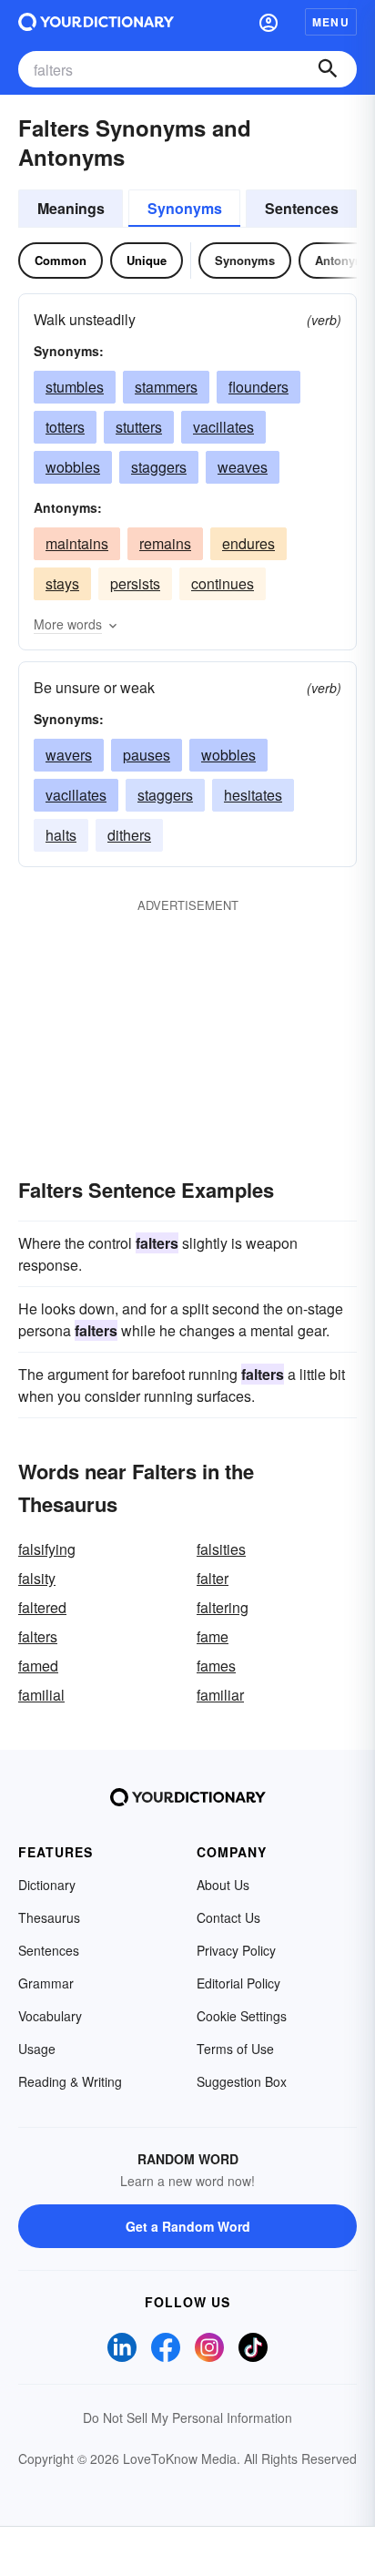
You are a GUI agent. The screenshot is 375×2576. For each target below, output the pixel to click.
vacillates (223, 427)
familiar (220, 1695)
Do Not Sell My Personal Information (187, 2418)
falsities (221, 1549)
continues (223, 583)
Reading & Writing (70, 2081)
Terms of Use (235, 2049)
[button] (269, 22)
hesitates (253, 795)
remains (165, 543)
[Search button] (328, 69)
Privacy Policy (236, 1950)
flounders (258, 387)
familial (41, 1695)
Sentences (302, 208)
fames (216, 1666)
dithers (129, 835)
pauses (147, 755)
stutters (139, 427)
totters (65, 427)
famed (38, 1666)
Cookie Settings (242, 2016)
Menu (331, 22)
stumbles (75, 387)
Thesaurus (49, 1917)
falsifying (47, 1549)
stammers (166, 387)
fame (213, 1636)
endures (248, 543)
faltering (223, 1607)
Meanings (71, 208)
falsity (37, 1578)
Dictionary (47, 1885)
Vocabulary (50, 2016)
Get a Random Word (188, 2226)
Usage (37, 2049)
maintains (77, 543)
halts (61, 835)
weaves (243, 467)
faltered (42, 1607)
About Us (223, 1885)
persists (135, 583)
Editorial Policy (238, 1983)
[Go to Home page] (96, 22)
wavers (69, 755)
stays (62, 583)
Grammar (46, 1983)
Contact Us (228, 1917)
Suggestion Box (242, 2081)
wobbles (73, 467)
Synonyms (185, 208)
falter (213, 1578)
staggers (159, 467)
